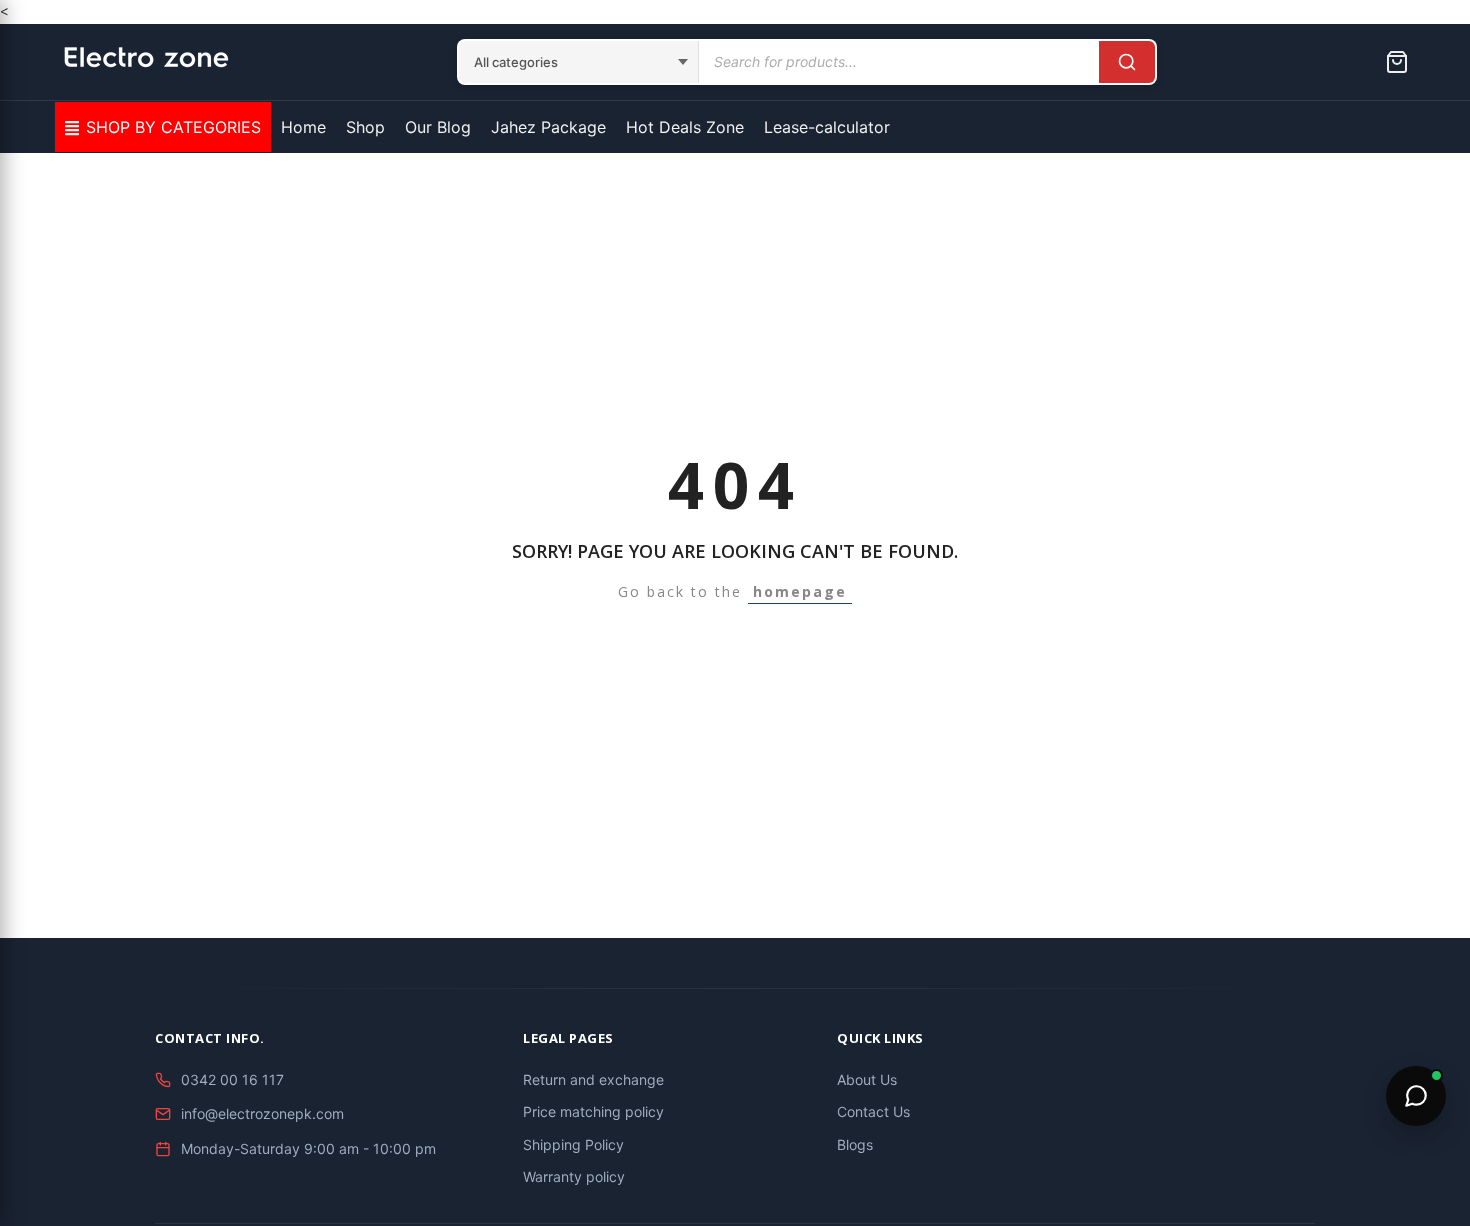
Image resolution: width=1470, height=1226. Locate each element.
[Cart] (1397, 62)
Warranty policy (574, 1176)
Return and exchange (593, 1079)
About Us (867, 1079)
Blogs (855, 1144)
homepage (800, 591)
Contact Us (873, 1111)
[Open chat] (1416, 1096)
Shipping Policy (573, 1144)
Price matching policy (593, 1111)
